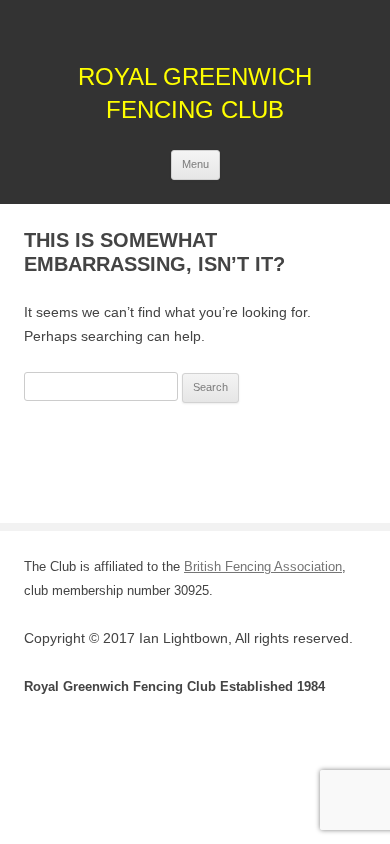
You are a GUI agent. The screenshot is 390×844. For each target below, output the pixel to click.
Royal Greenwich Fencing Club (195, 93)
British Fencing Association (263, 566)
